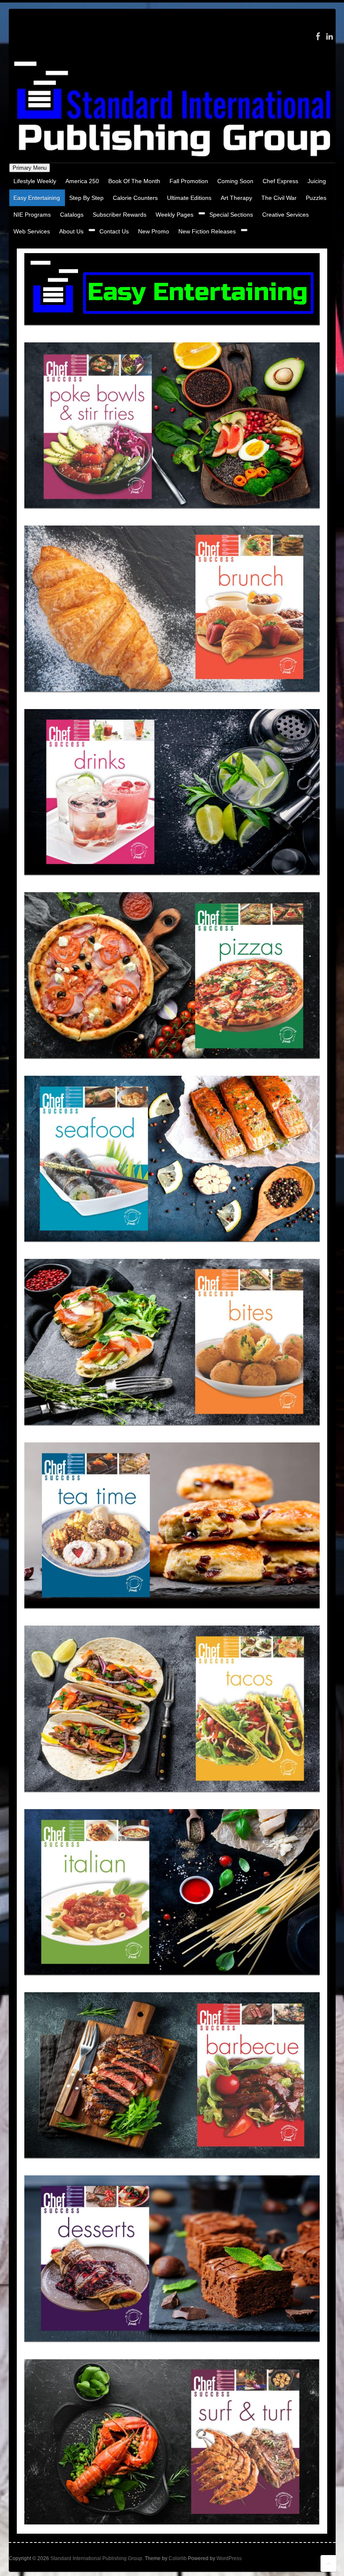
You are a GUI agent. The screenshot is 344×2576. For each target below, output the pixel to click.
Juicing (317, 181)
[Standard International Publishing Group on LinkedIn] (330, 36)
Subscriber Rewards (120, 215)
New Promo (154, 231)
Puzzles (316, 198)
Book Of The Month (134, 181)
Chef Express (280, 181)
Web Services (32, 231)
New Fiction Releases (207, 231)
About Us (71, 231)
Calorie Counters (135, 198)
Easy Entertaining (37, 198)
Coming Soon (235, 181)
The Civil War (279, 198)
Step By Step (86, 198)
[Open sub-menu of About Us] (92, 230)
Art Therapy (236, 198)
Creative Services (285, 215)
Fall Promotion (189, 181)
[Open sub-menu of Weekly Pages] (202, 213)
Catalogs (72, 215)
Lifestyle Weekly (35, 181)
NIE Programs (32, 215)
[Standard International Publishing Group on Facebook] (318, 36)
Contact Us (114, 231)
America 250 (82, 181)
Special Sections (231, 215)
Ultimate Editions (189, 198)
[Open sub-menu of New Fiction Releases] (244, 230)
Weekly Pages (175, 215)
